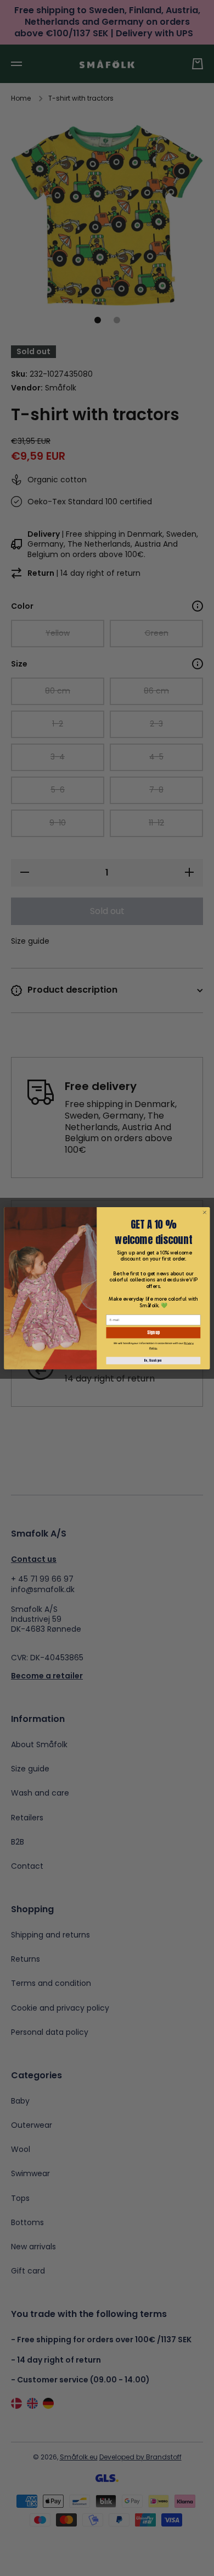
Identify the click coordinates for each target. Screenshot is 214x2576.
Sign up (153, 1333)
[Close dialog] (204, 1212)
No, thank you (153, 1360)
